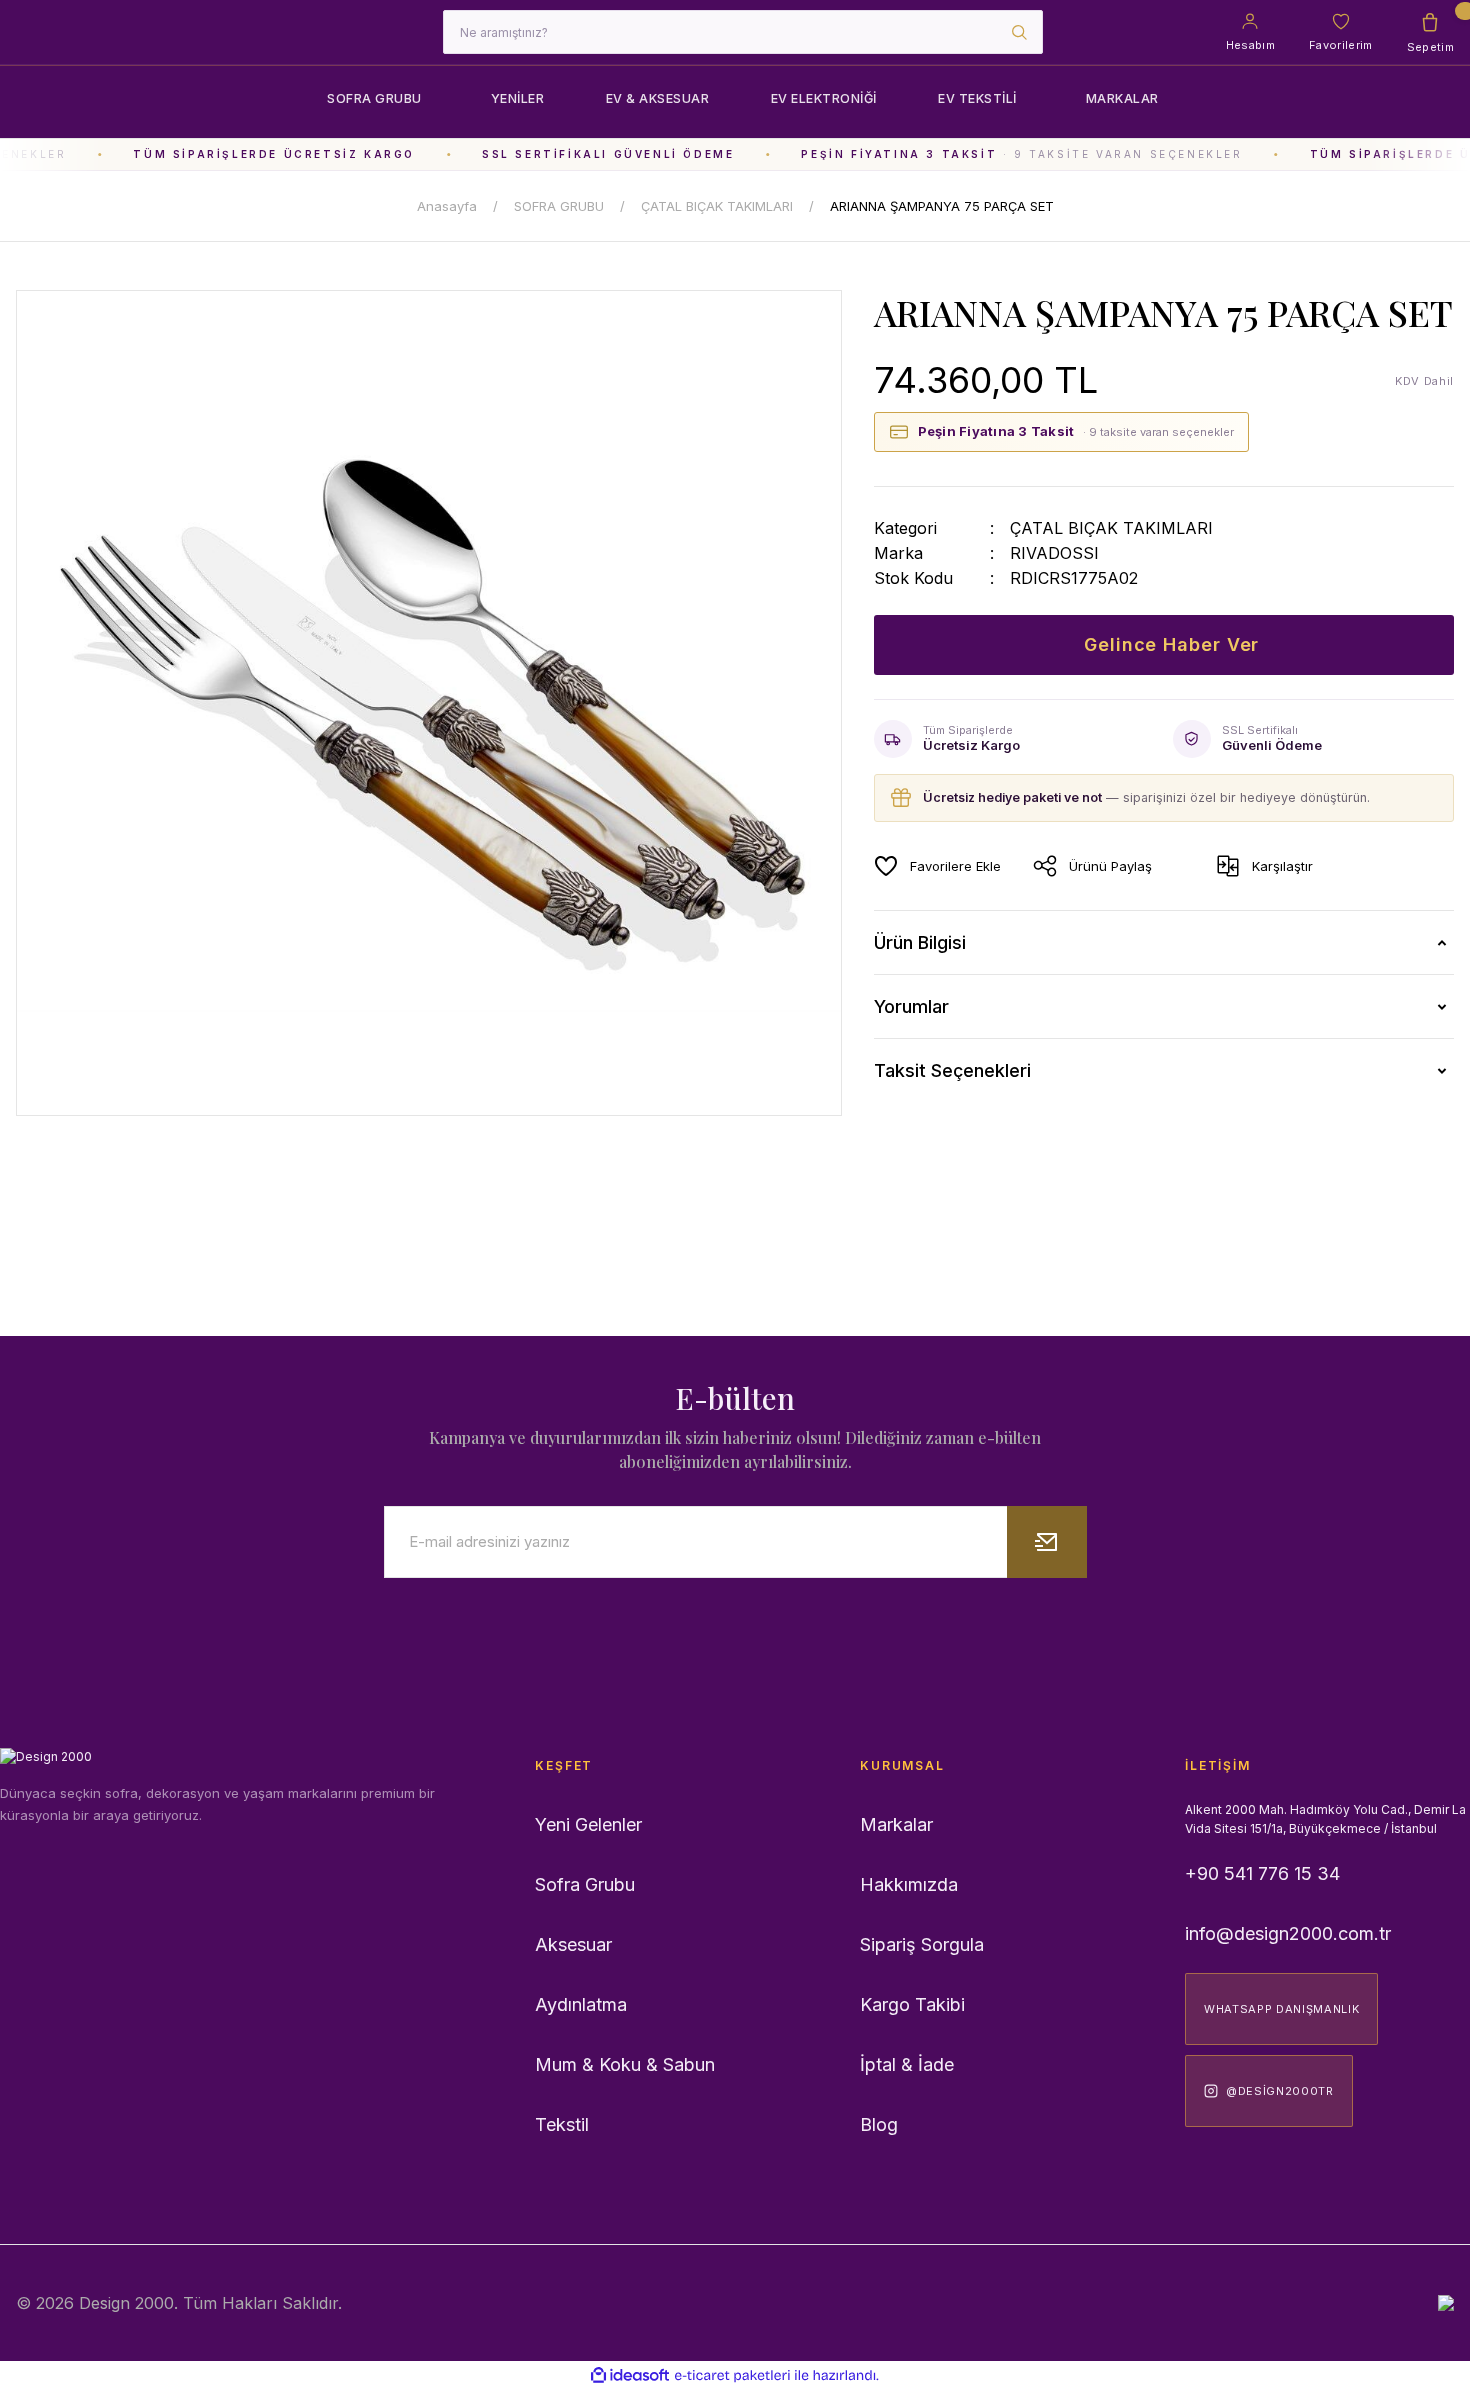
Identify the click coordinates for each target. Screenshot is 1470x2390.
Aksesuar (573, 1944)
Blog (879, 2124)
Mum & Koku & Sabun (625, 2064)
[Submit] (1047, 1542)
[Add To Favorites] (937, 866)
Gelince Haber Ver (1171, 644)
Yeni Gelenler (588, 1824)
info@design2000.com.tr (1288, 1933)
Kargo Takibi (912, 2004)
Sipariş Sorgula (922, 1944)
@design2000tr (1280, 2091)
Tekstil (562, 2124)
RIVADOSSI (1054, 553)
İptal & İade (907, 2064)
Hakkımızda (909, 1884)
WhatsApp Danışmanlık (1281, 2009)
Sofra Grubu (585, 1884)
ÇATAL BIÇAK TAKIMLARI (1111, 528)
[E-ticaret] (732, 2375)
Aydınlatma (581, 2004)
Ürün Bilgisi (920, 942)
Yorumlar (911, 1006)
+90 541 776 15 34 (1262, 1873)
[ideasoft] (630, 2375)
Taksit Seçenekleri (952, 1070)
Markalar (896, 1824)
